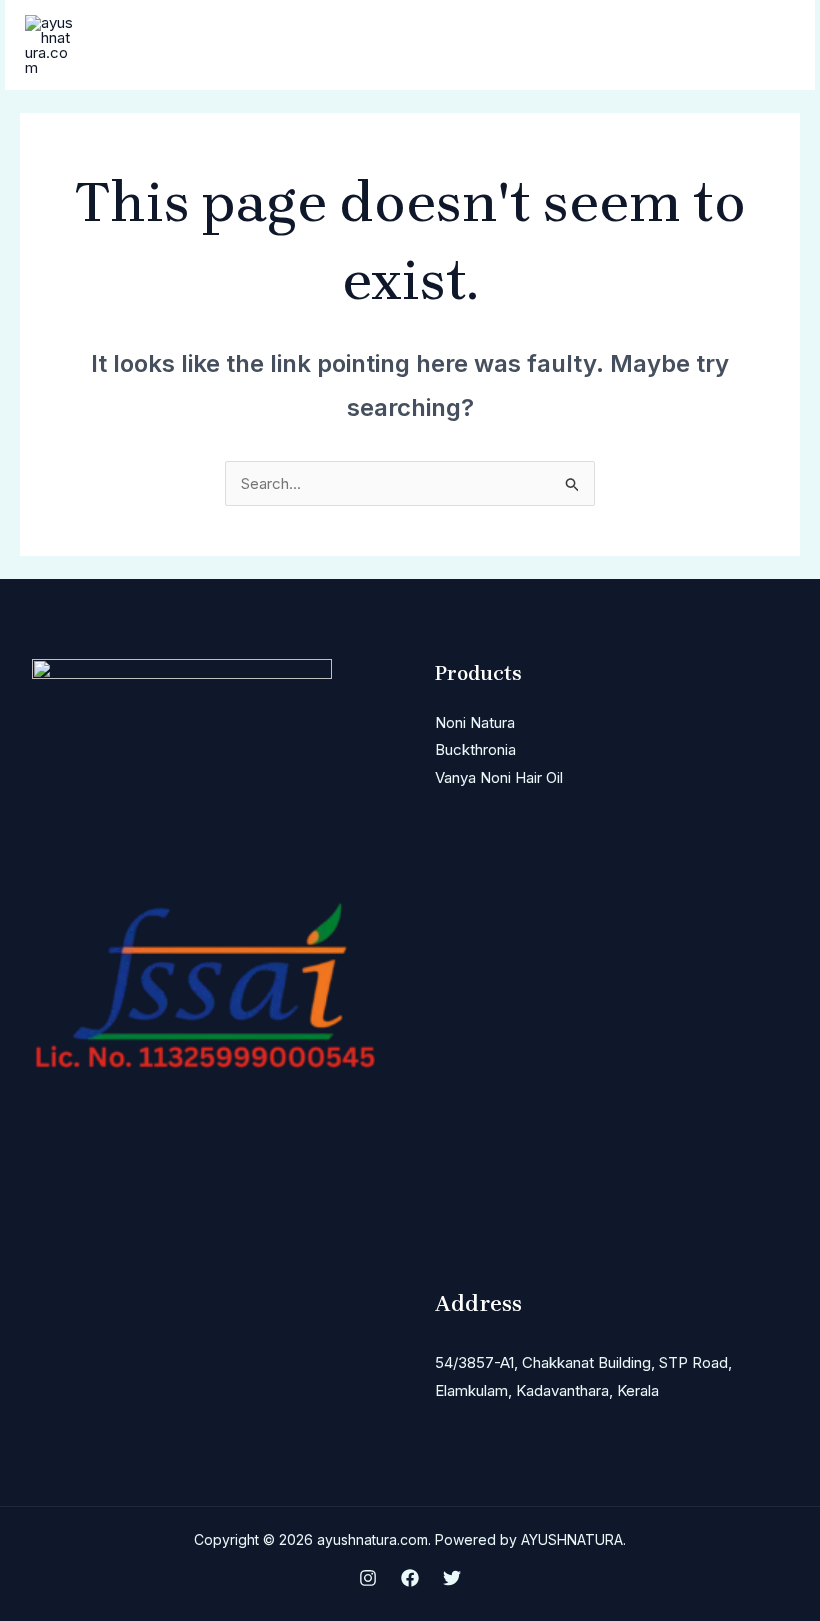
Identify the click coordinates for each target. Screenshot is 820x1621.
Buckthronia (475, 749)
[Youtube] (452, 1578)
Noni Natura (475, 722)
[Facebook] (410, 1578)
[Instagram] (368, 1578)
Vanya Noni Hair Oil (499, 777)
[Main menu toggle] (774, 45)
